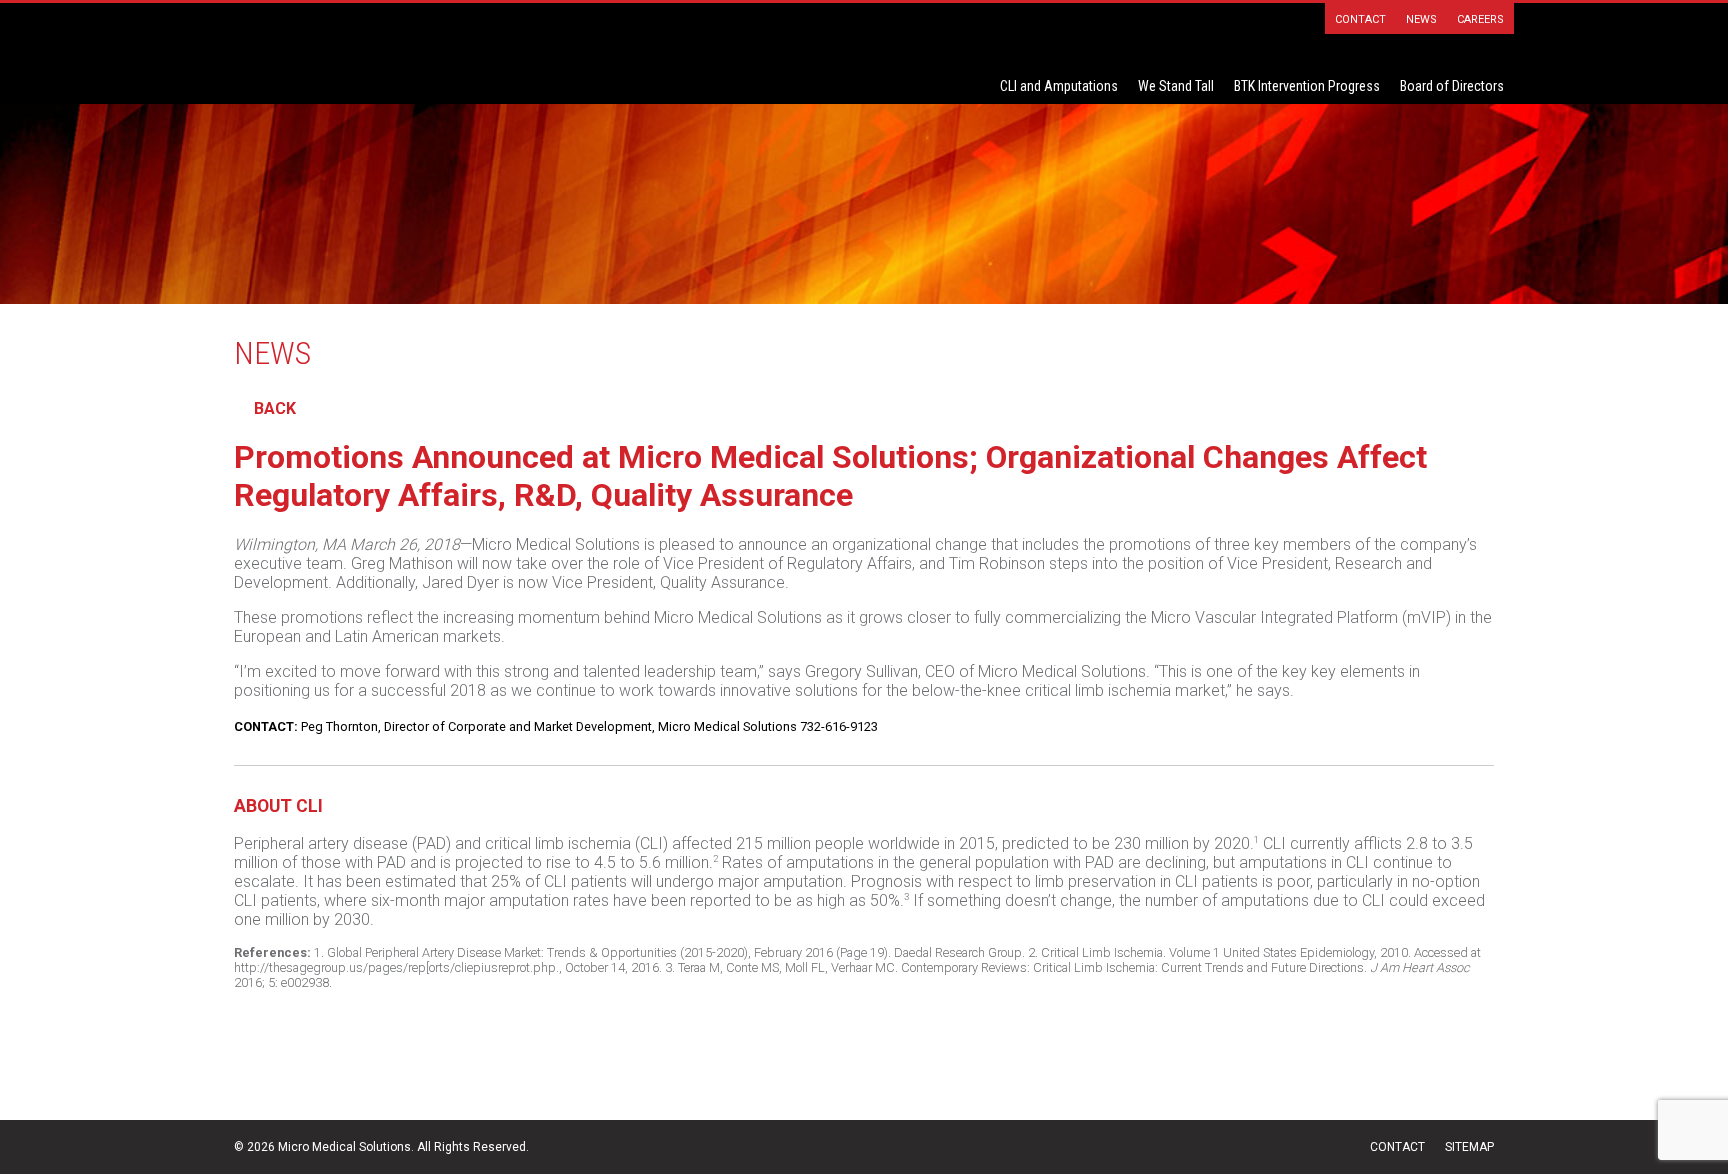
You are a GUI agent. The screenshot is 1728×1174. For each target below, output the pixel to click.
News (1421, 19)
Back (275, 408)
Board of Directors (1452, 86)
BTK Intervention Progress (1307, 86)
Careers (1480, 19)
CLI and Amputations (1059, 86)
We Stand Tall (1176, 86)
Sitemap (1469, 1147)
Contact (1360, 19)
